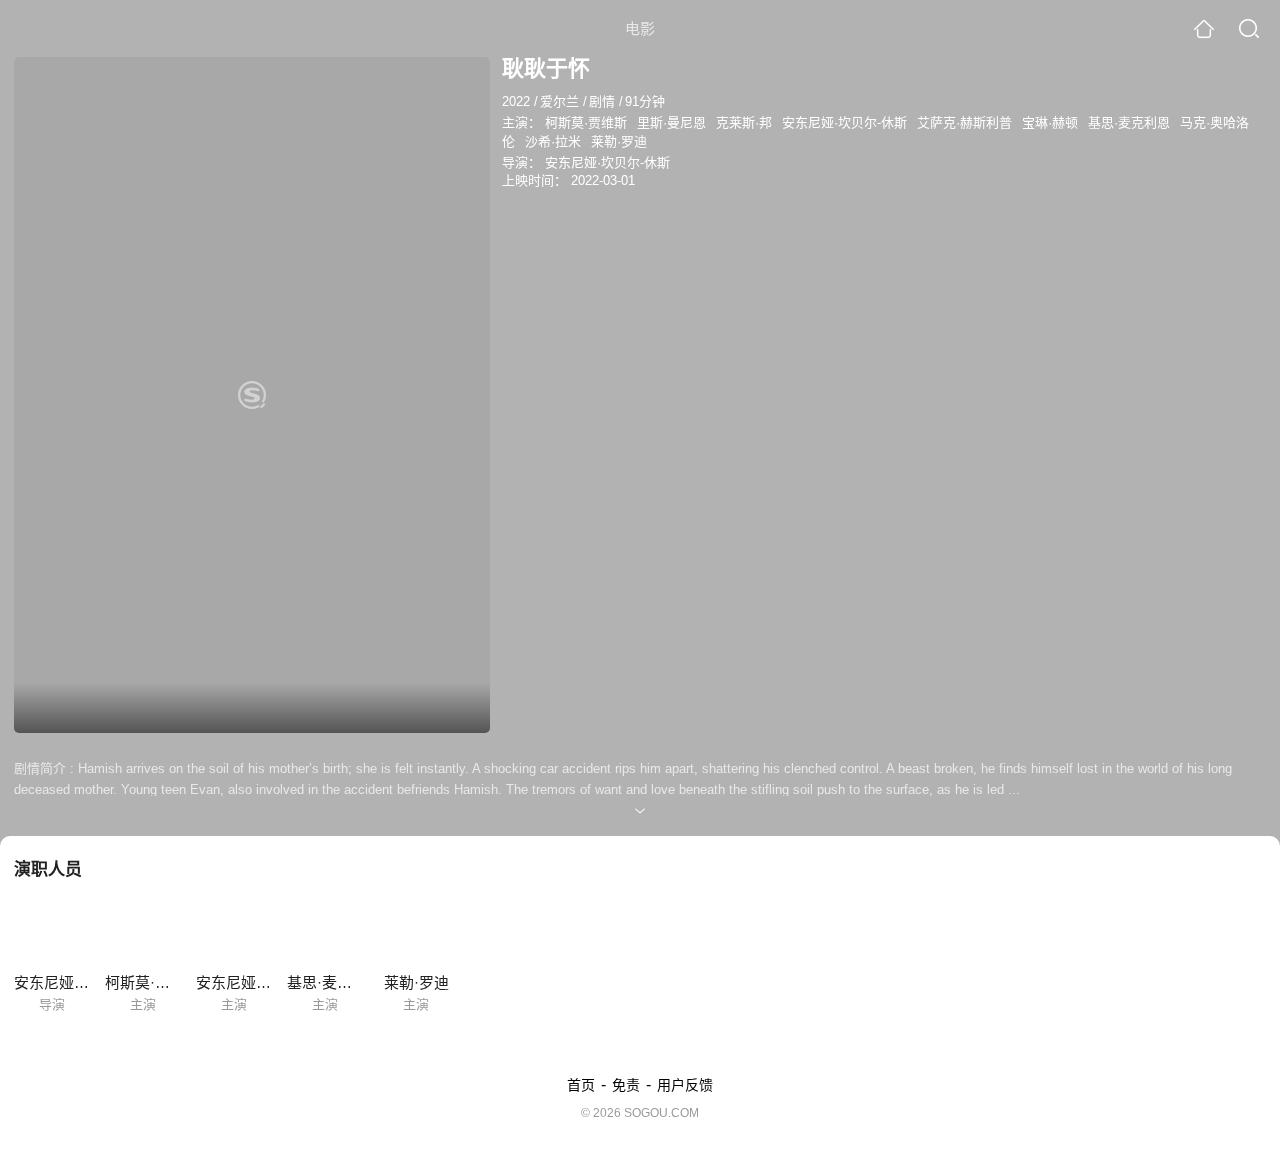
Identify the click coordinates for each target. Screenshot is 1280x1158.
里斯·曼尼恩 (671, 122)
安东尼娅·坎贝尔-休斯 (844, 122)
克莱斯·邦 (744, 122)
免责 (626, 1085)
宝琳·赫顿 (1050, 122)
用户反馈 (685, 1085)
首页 (581, 1085)
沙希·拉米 (553, 141)
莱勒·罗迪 (619, 141)
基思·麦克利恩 (1129, 122)
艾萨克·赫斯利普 (964, 122)
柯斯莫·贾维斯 (586, 122)
